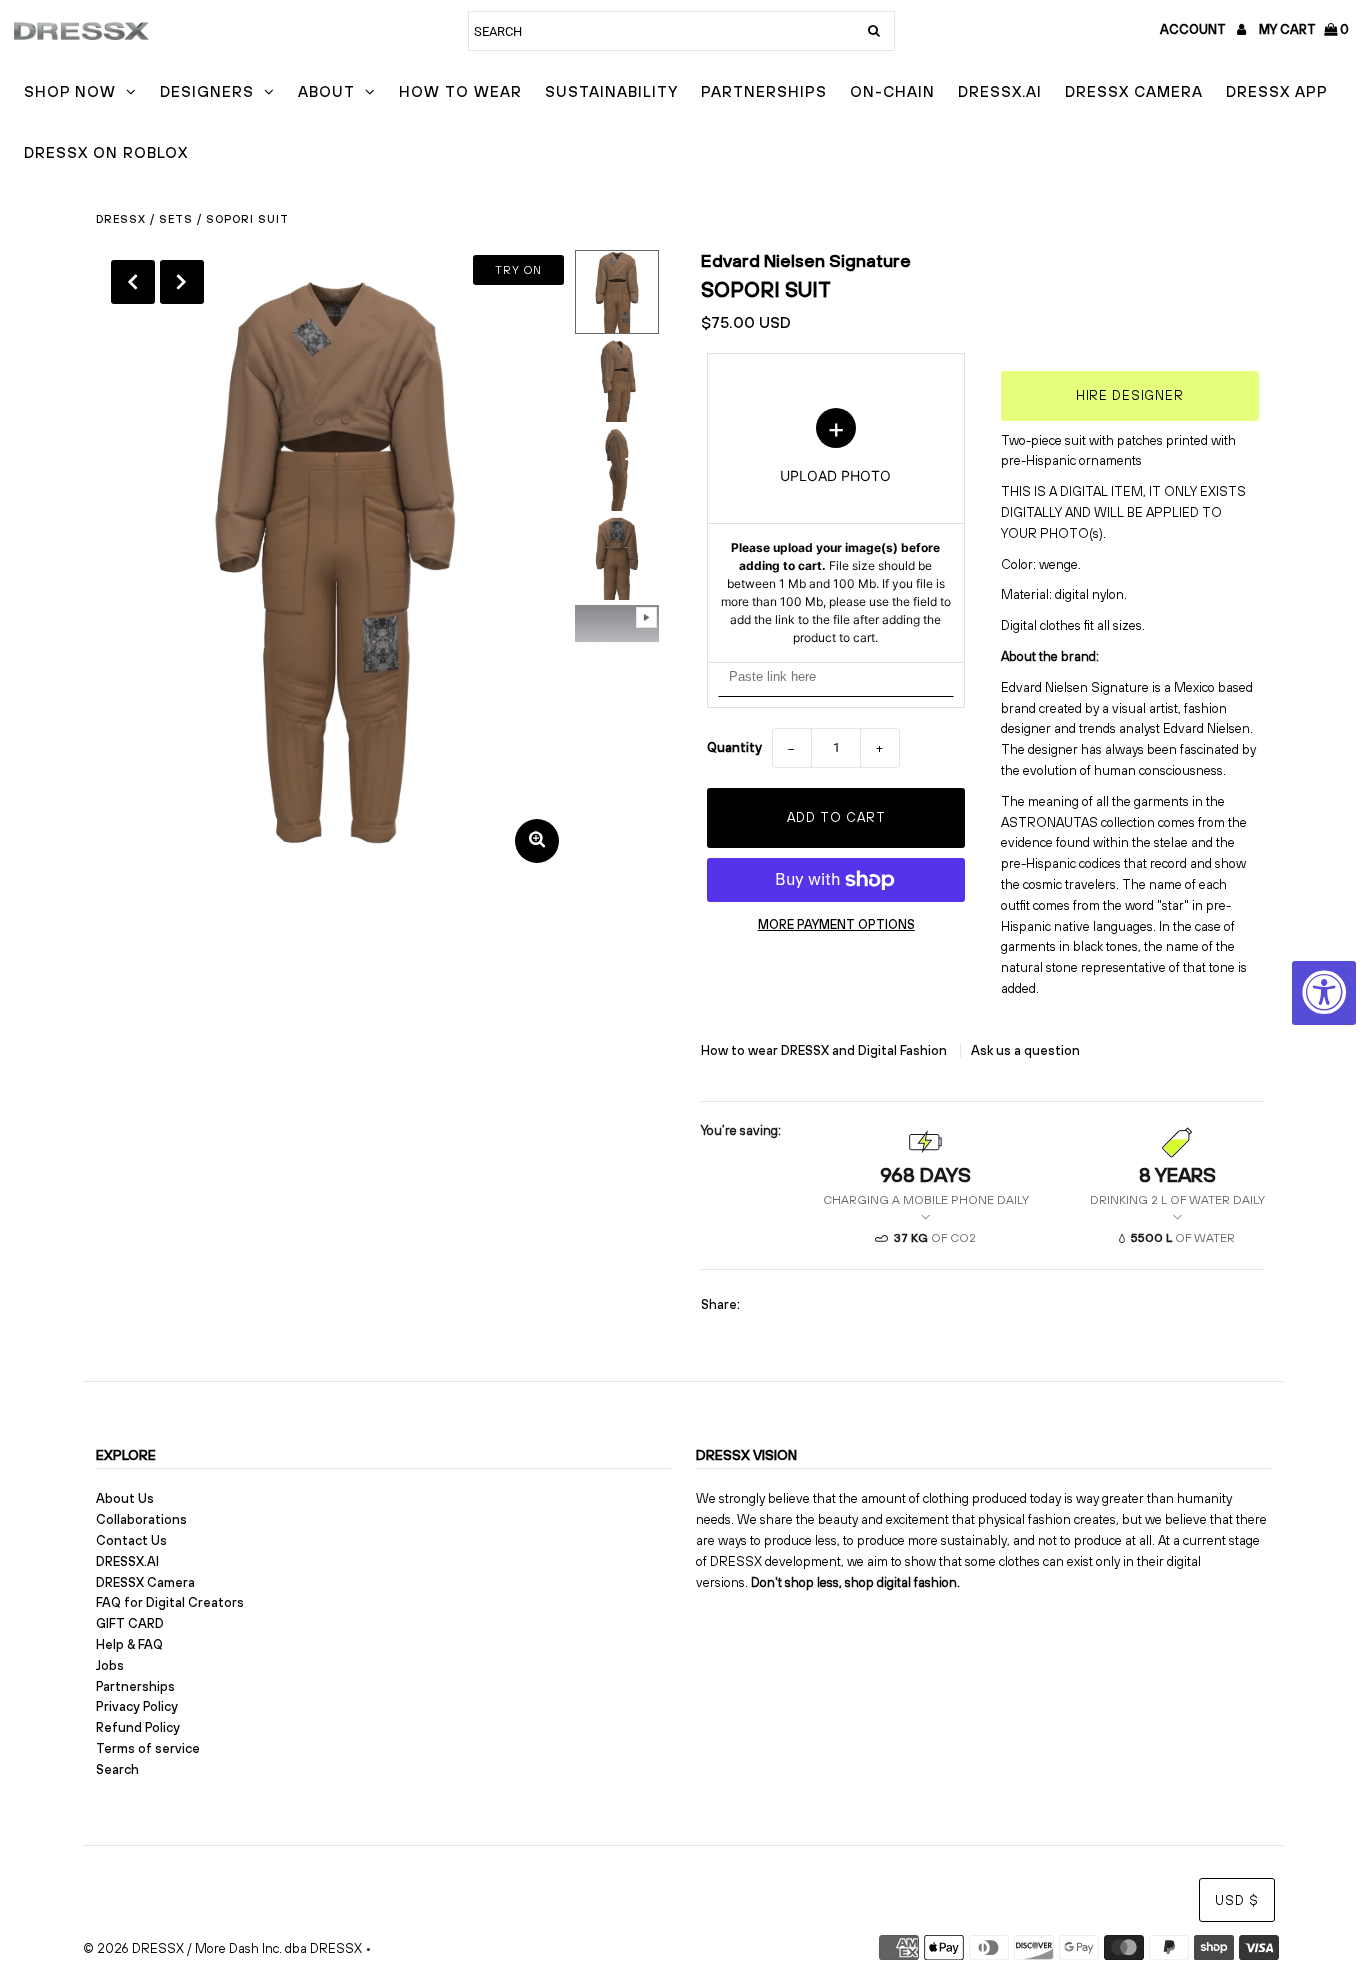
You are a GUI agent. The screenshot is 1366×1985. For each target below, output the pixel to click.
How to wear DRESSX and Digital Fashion (825, 1050)
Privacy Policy (137, 1706)
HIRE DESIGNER (1130, 395)
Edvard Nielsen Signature (806, 260)
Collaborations (141, 1519)
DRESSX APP (1277, 91)
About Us (125, 1498)
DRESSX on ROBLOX (106, 152)
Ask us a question (1025, 1050)
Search (117, 1769)
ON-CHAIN (892, 91)
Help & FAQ (129, 1644)
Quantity (734, 747)
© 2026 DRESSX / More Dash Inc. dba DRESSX (222, 1948)
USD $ (1237, 1900)
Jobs (110, 1665)
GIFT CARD (130, 1623)
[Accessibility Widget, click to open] (1324, 993)
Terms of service (148, 1748)
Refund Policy (138, 1727)
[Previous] (133, 282)
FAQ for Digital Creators (170, 1602)
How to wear (460, 91)
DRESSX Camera (1134, 91)
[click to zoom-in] (537, 841)
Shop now (70, 91)
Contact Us (131, 1540)
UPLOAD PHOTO (836, 527)
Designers (207, 91)
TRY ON (518, 270)
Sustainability (611, 91)
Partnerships (764, 91)
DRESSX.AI (1000, 91)
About (326, 91)
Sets (176, 219)
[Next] (182, 282)
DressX (121, 219)
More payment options (836, 924)
